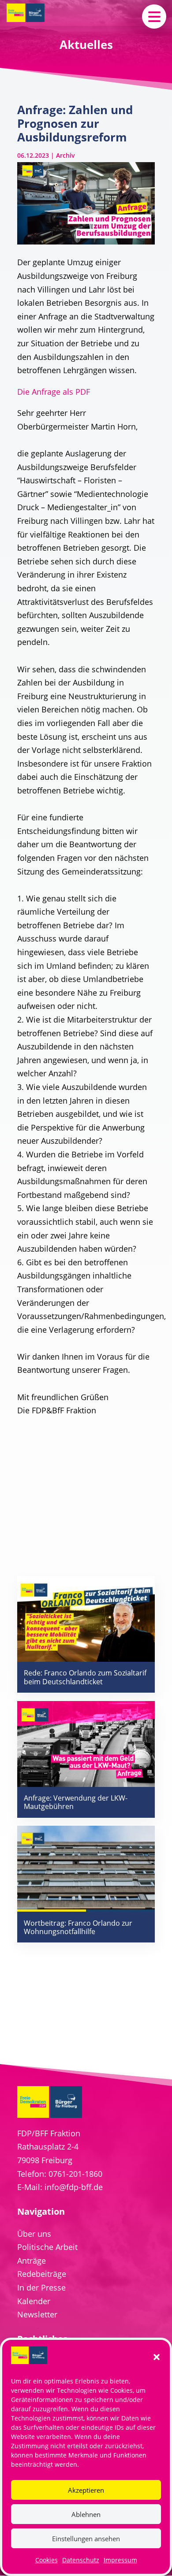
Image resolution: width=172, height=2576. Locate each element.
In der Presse (41, 2287)
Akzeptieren (86, 2490)
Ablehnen (86, 2514)
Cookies (47, 2560)
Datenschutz (81, 2560)
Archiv (65, 155)
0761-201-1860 (75, 2174)
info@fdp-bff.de (74, 2187)
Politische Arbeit (47, 2247)
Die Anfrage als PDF (54, 392)
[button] (157, 2357)
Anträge (32, 2261)
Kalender (34, 2301)
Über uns (34, 2234)
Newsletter (37, 2314)
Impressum (120, 2560)
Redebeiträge (42, 2274)
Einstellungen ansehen (86, 2539)
